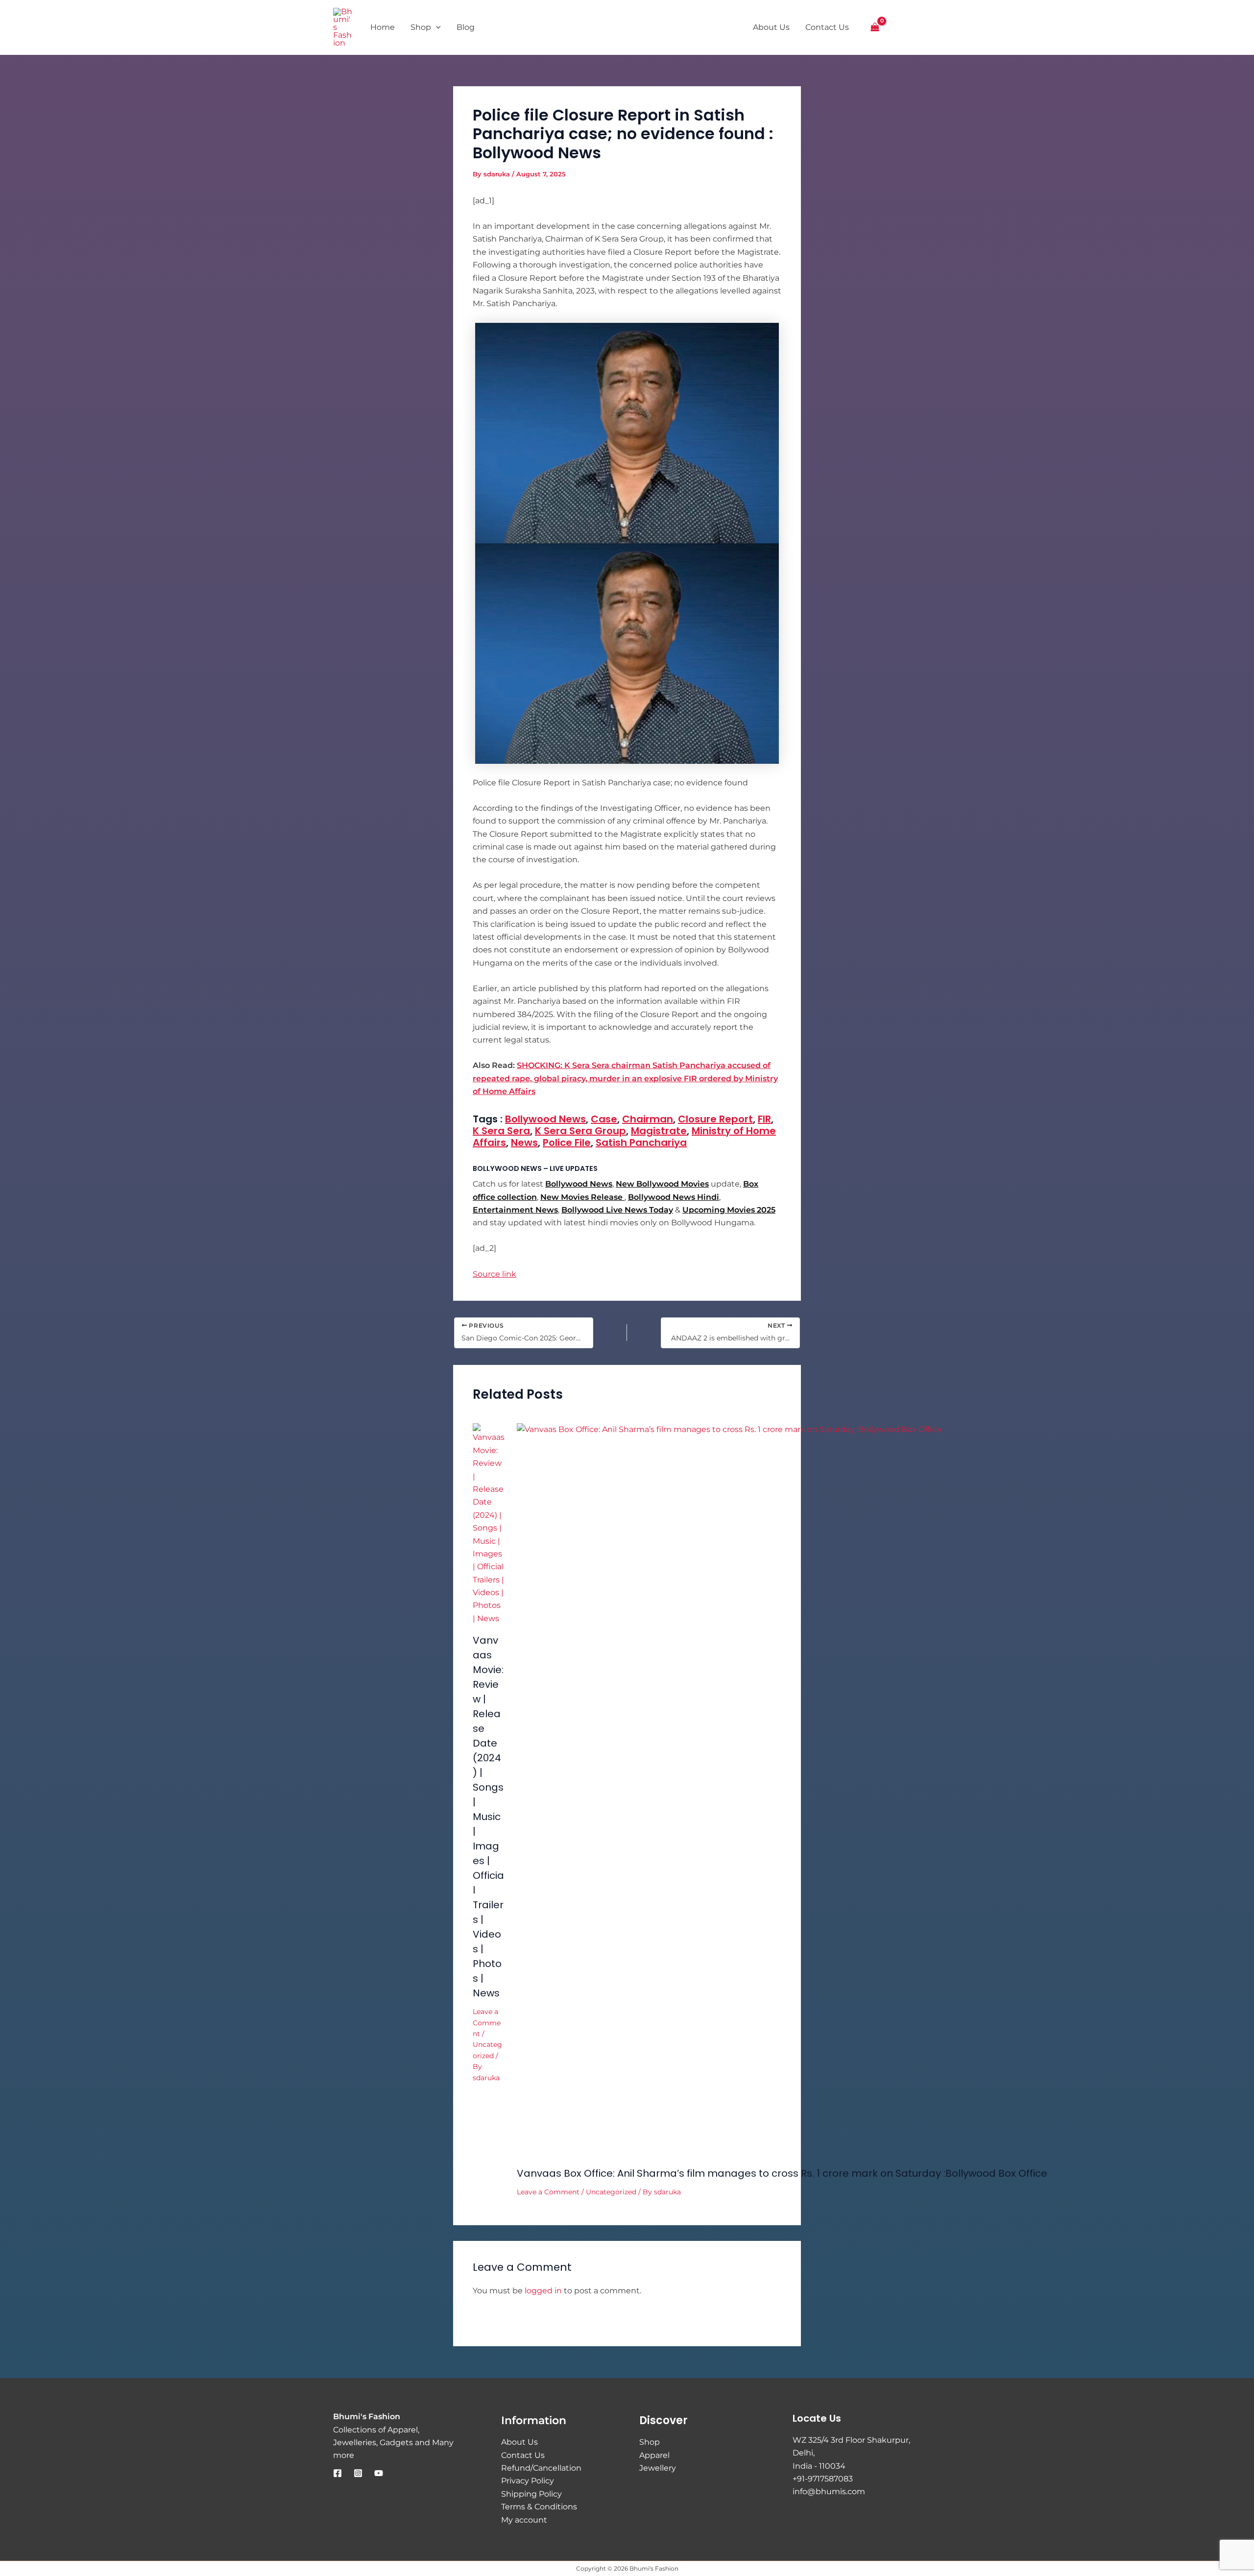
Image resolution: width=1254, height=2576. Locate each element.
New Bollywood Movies (662, 1184)
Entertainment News (515, 1210)
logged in (543, 2291)
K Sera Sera (501, 1131)
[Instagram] (358, 2473)
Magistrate (659, 1131)
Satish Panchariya (641, 1142)
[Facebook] (338, 2473)
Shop (650, 2442)
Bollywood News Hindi (674, 1197)
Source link (494, 1274)
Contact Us (523, 2455)
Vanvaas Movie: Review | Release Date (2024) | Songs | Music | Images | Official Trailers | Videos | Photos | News (488, 1817)
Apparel (654, 2455)
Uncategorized (611, 2192)
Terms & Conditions (539, 2507)
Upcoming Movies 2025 (729, 1210)
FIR (764, 1119)
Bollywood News (545, 1119)
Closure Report (715, 1119)
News (524, 1142)
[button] (916, 28)
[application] (436, 27)
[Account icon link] (898, 27)
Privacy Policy (528, 2481)
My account (524, 2520)
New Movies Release (582, 1197)
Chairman (648, 1119)
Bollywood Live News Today (617, 1210)
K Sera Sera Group (580, 1131)
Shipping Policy (531, 2494)
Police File (567, 1142)
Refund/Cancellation (541, 2468)
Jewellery (658, 2468)
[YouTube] (379, 2473)
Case (604, 1119)
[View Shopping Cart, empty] (875, 27)
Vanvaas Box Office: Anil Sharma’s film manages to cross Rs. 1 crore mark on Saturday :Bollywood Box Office (782, 2173)
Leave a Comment (487, 2023)
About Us (519, 2442)
